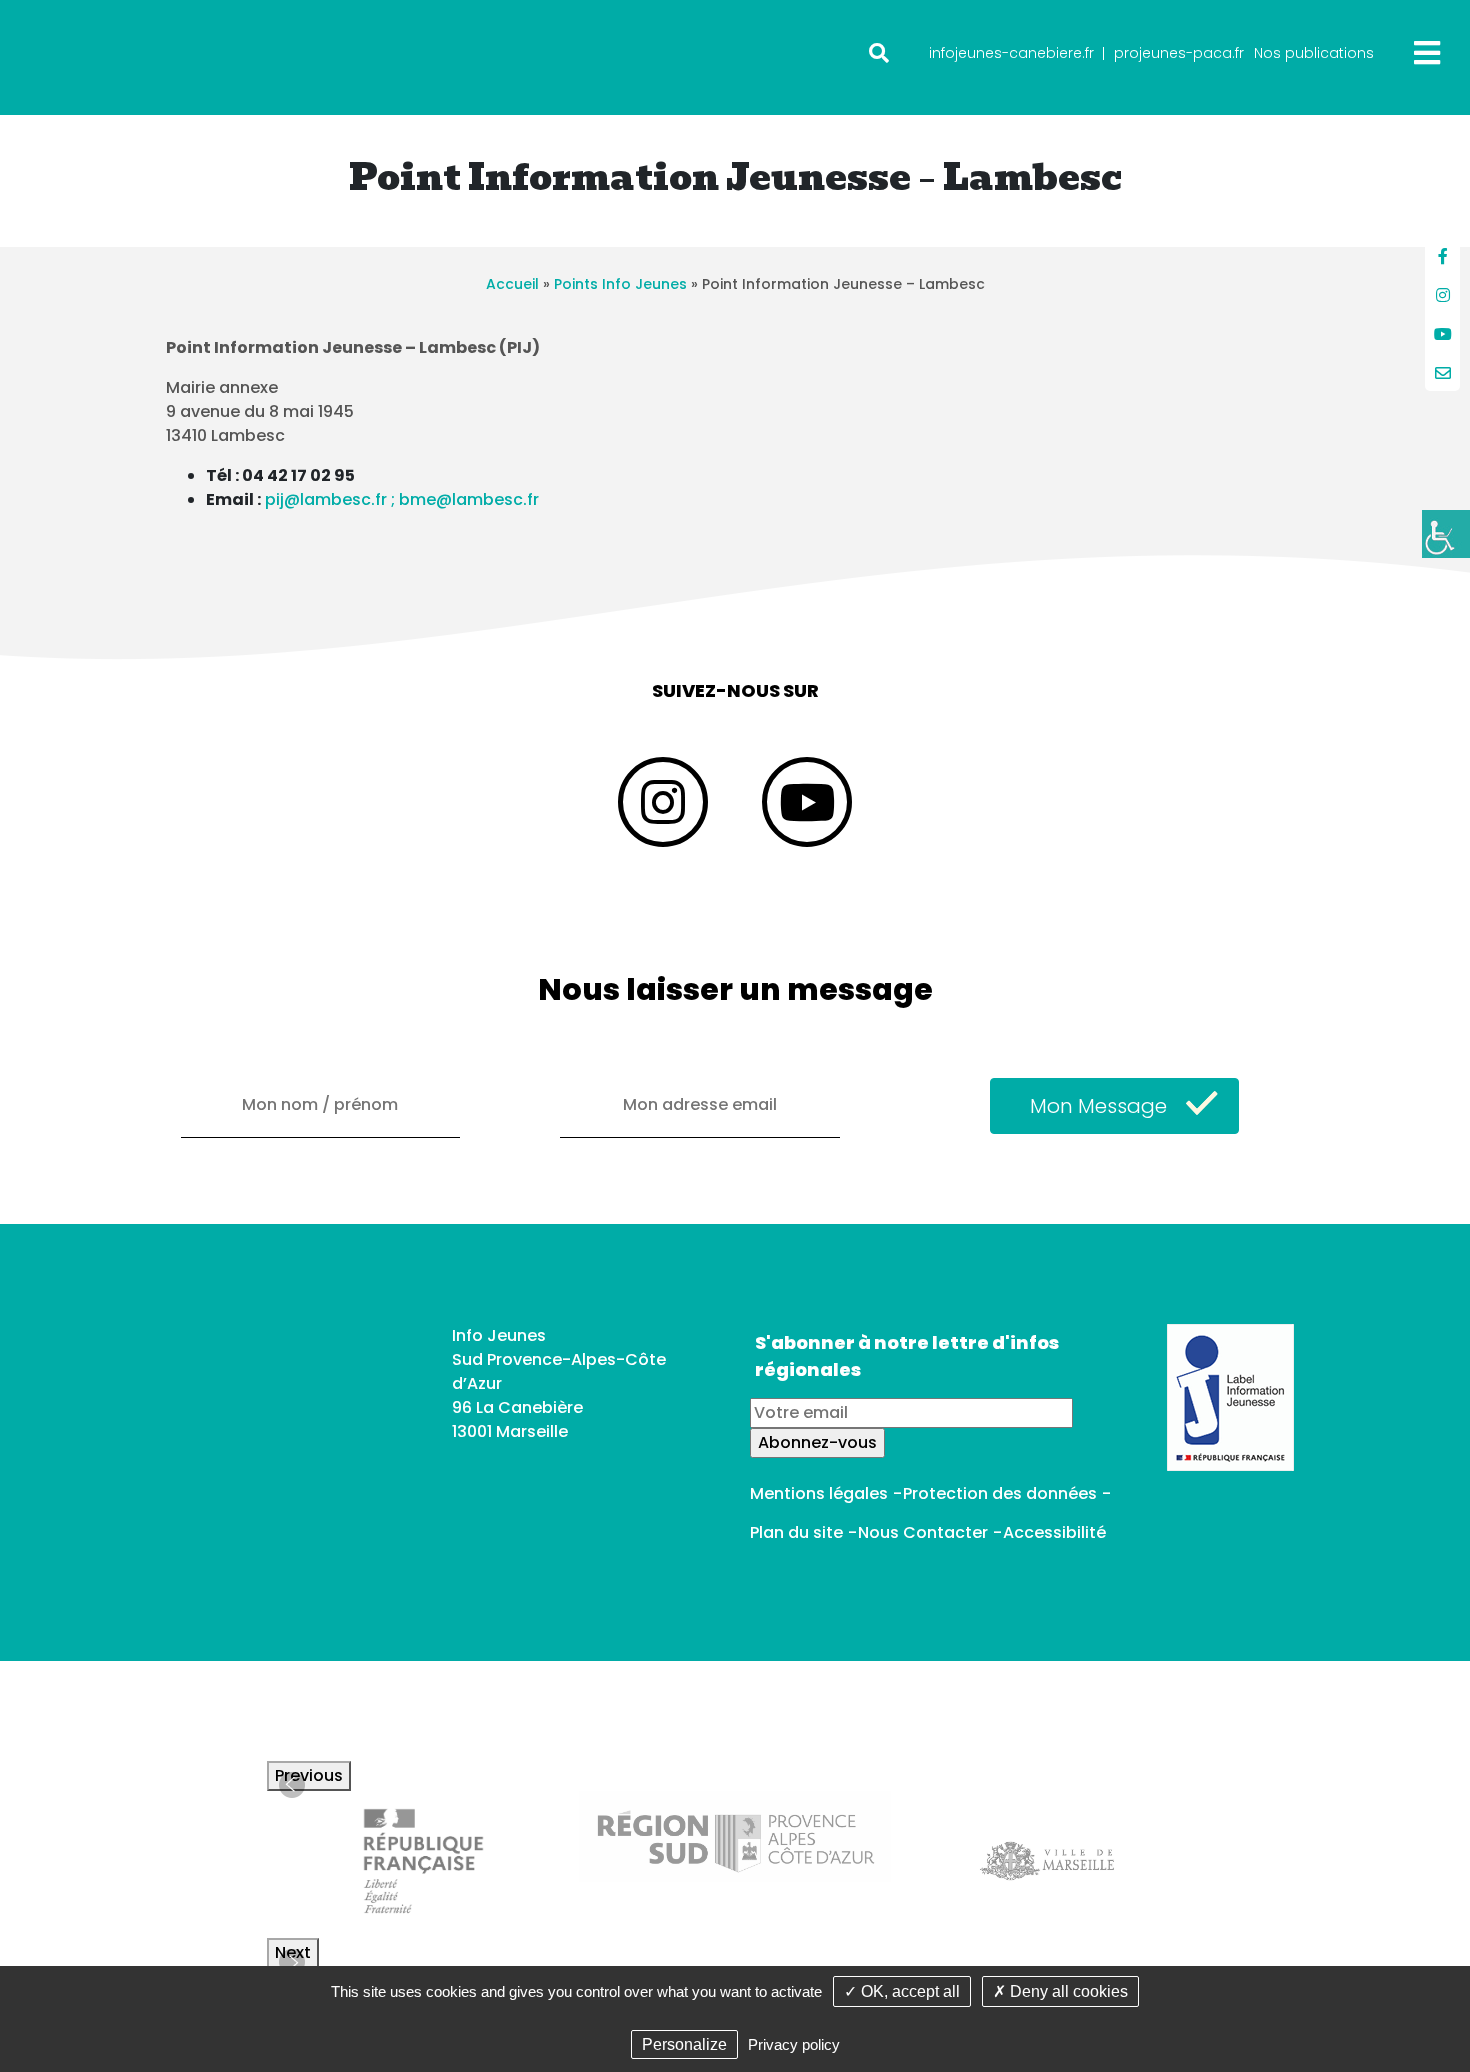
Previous (309, 1775)
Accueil (512, 284)
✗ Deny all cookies (1060, 1991)
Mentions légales (819, 1493)
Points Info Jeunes (620, 284)
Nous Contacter (923, 1532)
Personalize (684, 2044)
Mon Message (1098, 1106)
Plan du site (796, 1532)
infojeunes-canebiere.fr (1011, 53)
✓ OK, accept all (902, 1991)
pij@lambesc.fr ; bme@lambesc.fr (402, 499)
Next (293, 1952)
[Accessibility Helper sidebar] (1446, 534)
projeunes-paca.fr (1179, 53)
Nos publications (1314, 53)
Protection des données (1000, 1493)
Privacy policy (794, 2044)
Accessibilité (1054, 1532)
